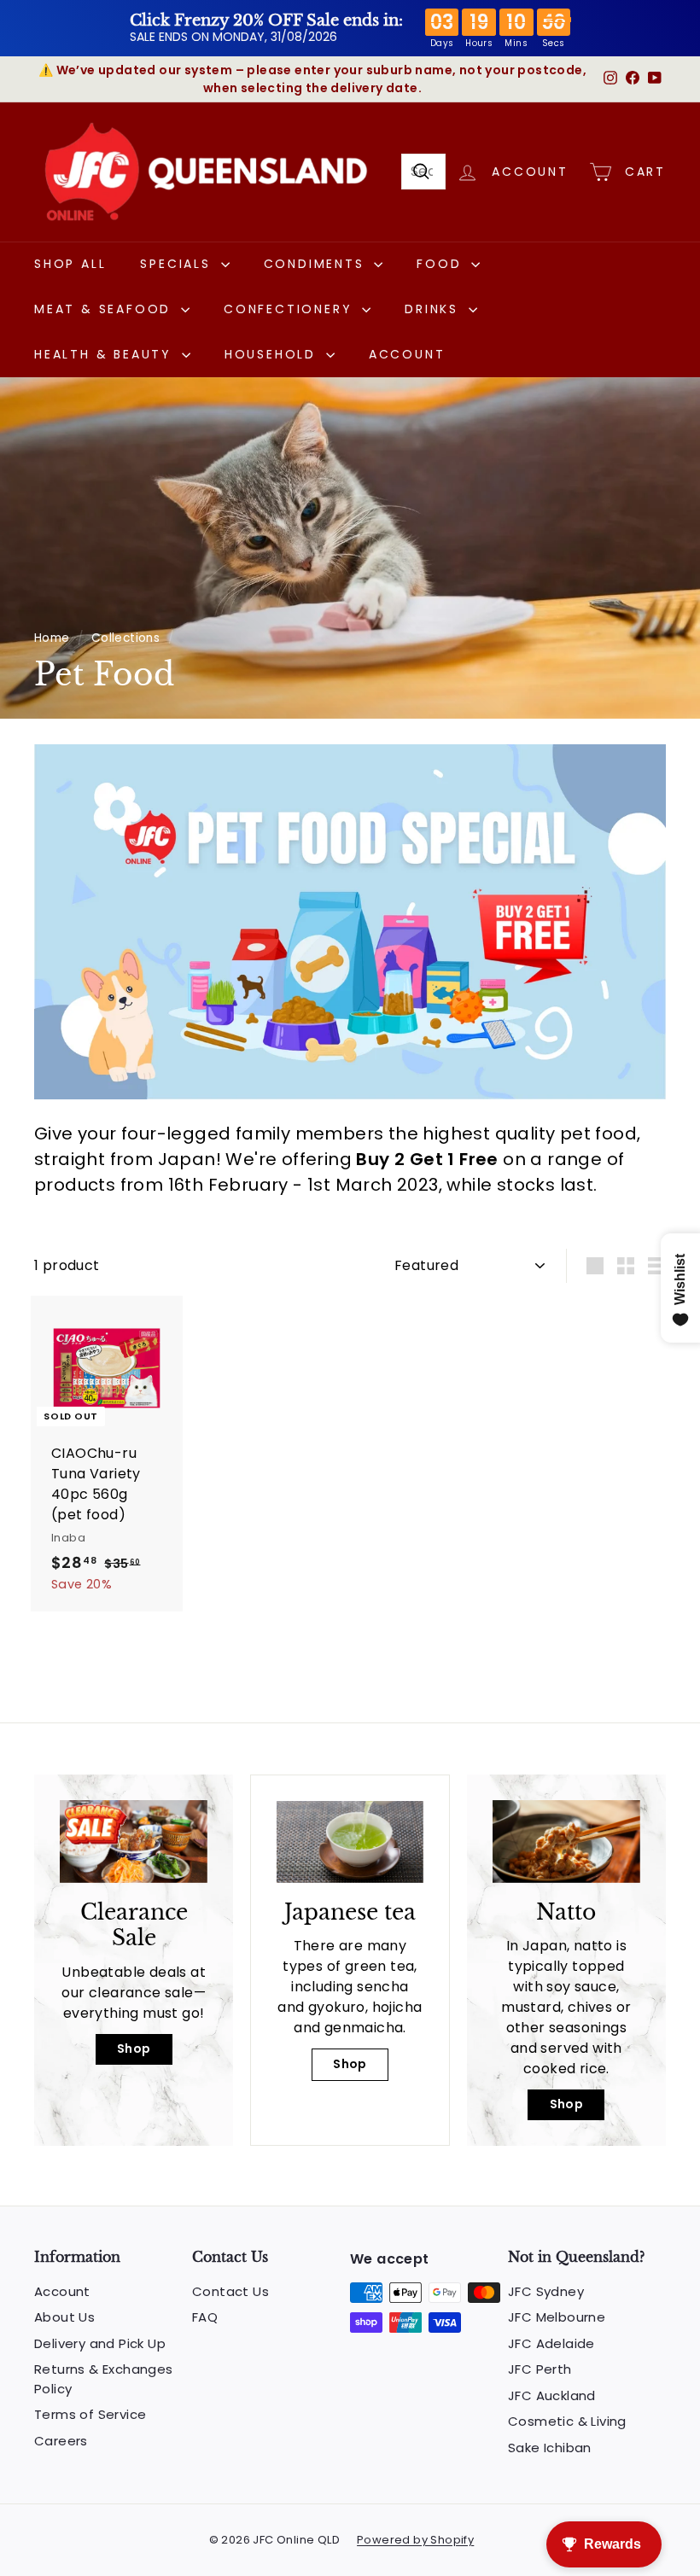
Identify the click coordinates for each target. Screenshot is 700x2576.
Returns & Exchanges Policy (104, 2379)
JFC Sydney (546, 2291)
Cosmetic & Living (567, 2421)
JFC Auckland (552, 2395)
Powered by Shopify (415, 2540)
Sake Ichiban (550, 2448)
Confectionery (291, 309)
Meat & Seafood (105, 309)
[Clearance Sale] (134, 1842)
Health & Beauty (106, 354)
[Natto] (566, 1842)
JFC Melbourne (557, 2317)
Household (273, 354)
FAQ (205, 2317)
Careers (61, 2441)
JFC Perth (540, 2369)
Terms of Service (90, 2414)
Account (407, 354)
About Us (64, 2317)
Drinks (435, 309)
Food (442, 264)
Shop (134, 2049)
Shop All (70, 264)
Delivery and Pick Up (100, 2343)
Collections (125, 638)
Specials (178, 264)
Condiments (317, 264)
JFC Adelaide (551, 2343)
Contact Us (230, 2291)
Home (52, 638)
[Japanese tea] (350, 1842)
